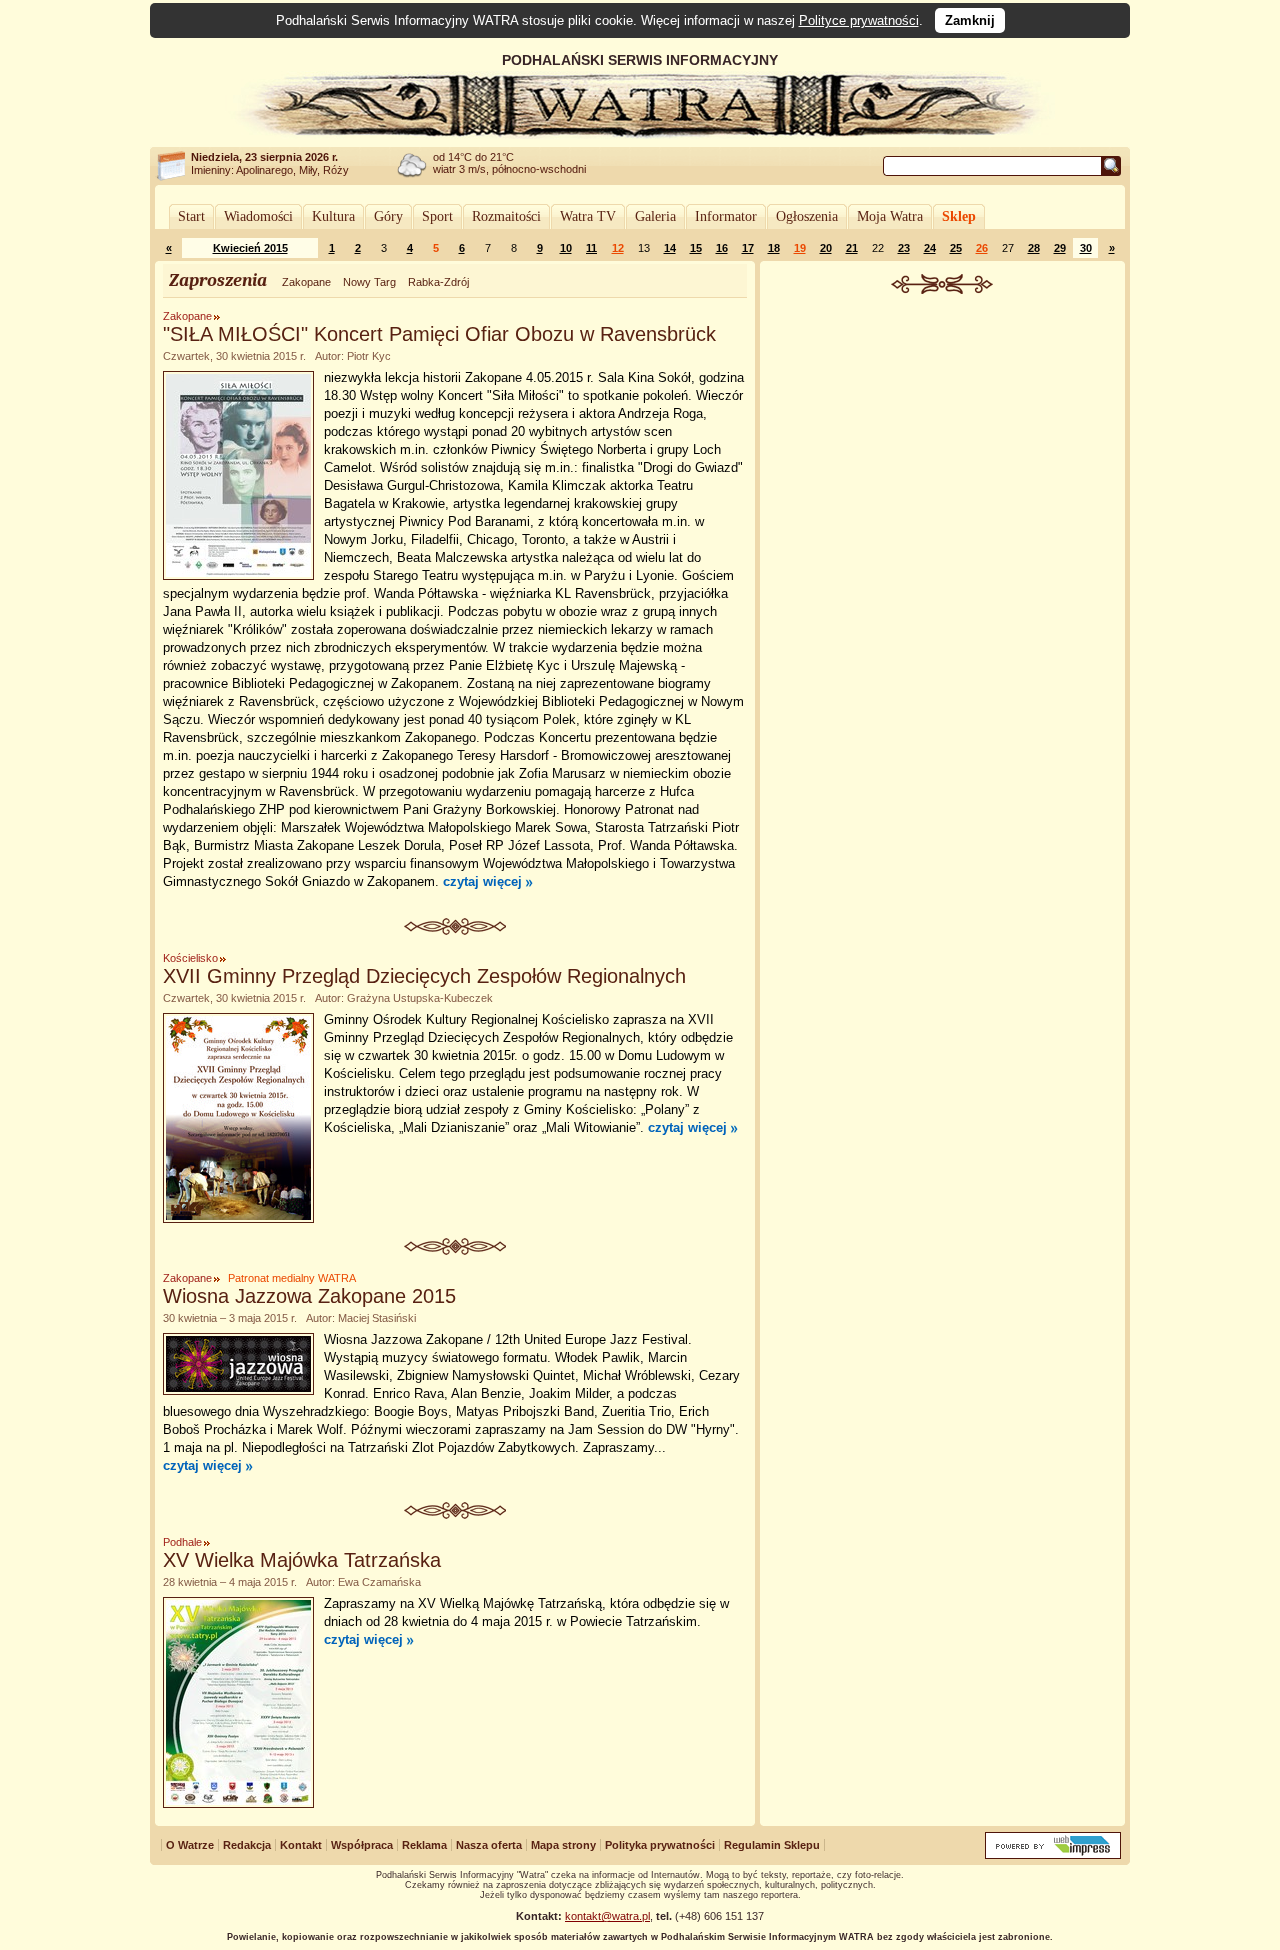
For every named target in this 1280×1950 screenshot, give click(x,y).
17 (748, 248)
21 (852, 248)
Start (191, 216)
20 (826, 248)
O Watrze (190, 1845)
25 (956, 248)
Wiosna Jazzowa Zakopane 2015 (309, 1296)
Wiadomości (258, 216)
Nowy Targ (369, 282)
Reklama (424, 1845)
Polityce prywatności (859, 20)
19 (800, 248)
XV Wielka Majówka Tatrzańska (302, 1560)
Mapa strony (563, 1845)
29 (1060, 248)
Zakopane (306, 282)
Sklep (959, 216)
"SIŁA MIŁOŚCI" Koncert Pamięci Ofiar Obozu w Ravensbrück (439, 334)
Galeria (655, 216)
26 (982, 248)
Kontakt (301, 1845)
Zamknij (970, 20)
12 (618, 248)
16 (722, 248)
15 (696, 248)
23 (904, 248)
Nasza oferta (489, 1845)
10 (566, 248)
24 (930, 248)
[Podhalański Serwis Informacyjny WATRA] (640, 134)
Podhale (182, 1542)
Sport (437, 216)
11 (591, 248)
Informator (726, 216)
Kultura (333, 216)
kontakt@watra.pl (607, 1916)
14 (670, 248)
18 (774, 248)
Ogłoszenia (807, 216)
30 (1086, 248)
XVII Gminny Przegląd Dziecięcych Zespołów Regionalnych (424, 976)
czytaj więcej (482, 881)
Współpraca (362, 1845)
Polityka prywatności (660, 1845)
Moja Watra (890, 216)
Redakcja (247, 1845)
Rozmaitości (506, 216)
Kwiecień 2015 (250, 248)
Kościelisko (190, 958)
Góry (388, 216)
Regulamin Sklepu (772, 1845)
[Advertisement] (943, 444)
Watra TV (588, 216)
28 (1034, 248)
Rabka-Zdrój (438, 282)
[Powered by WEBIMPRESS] (1053, 1854)
